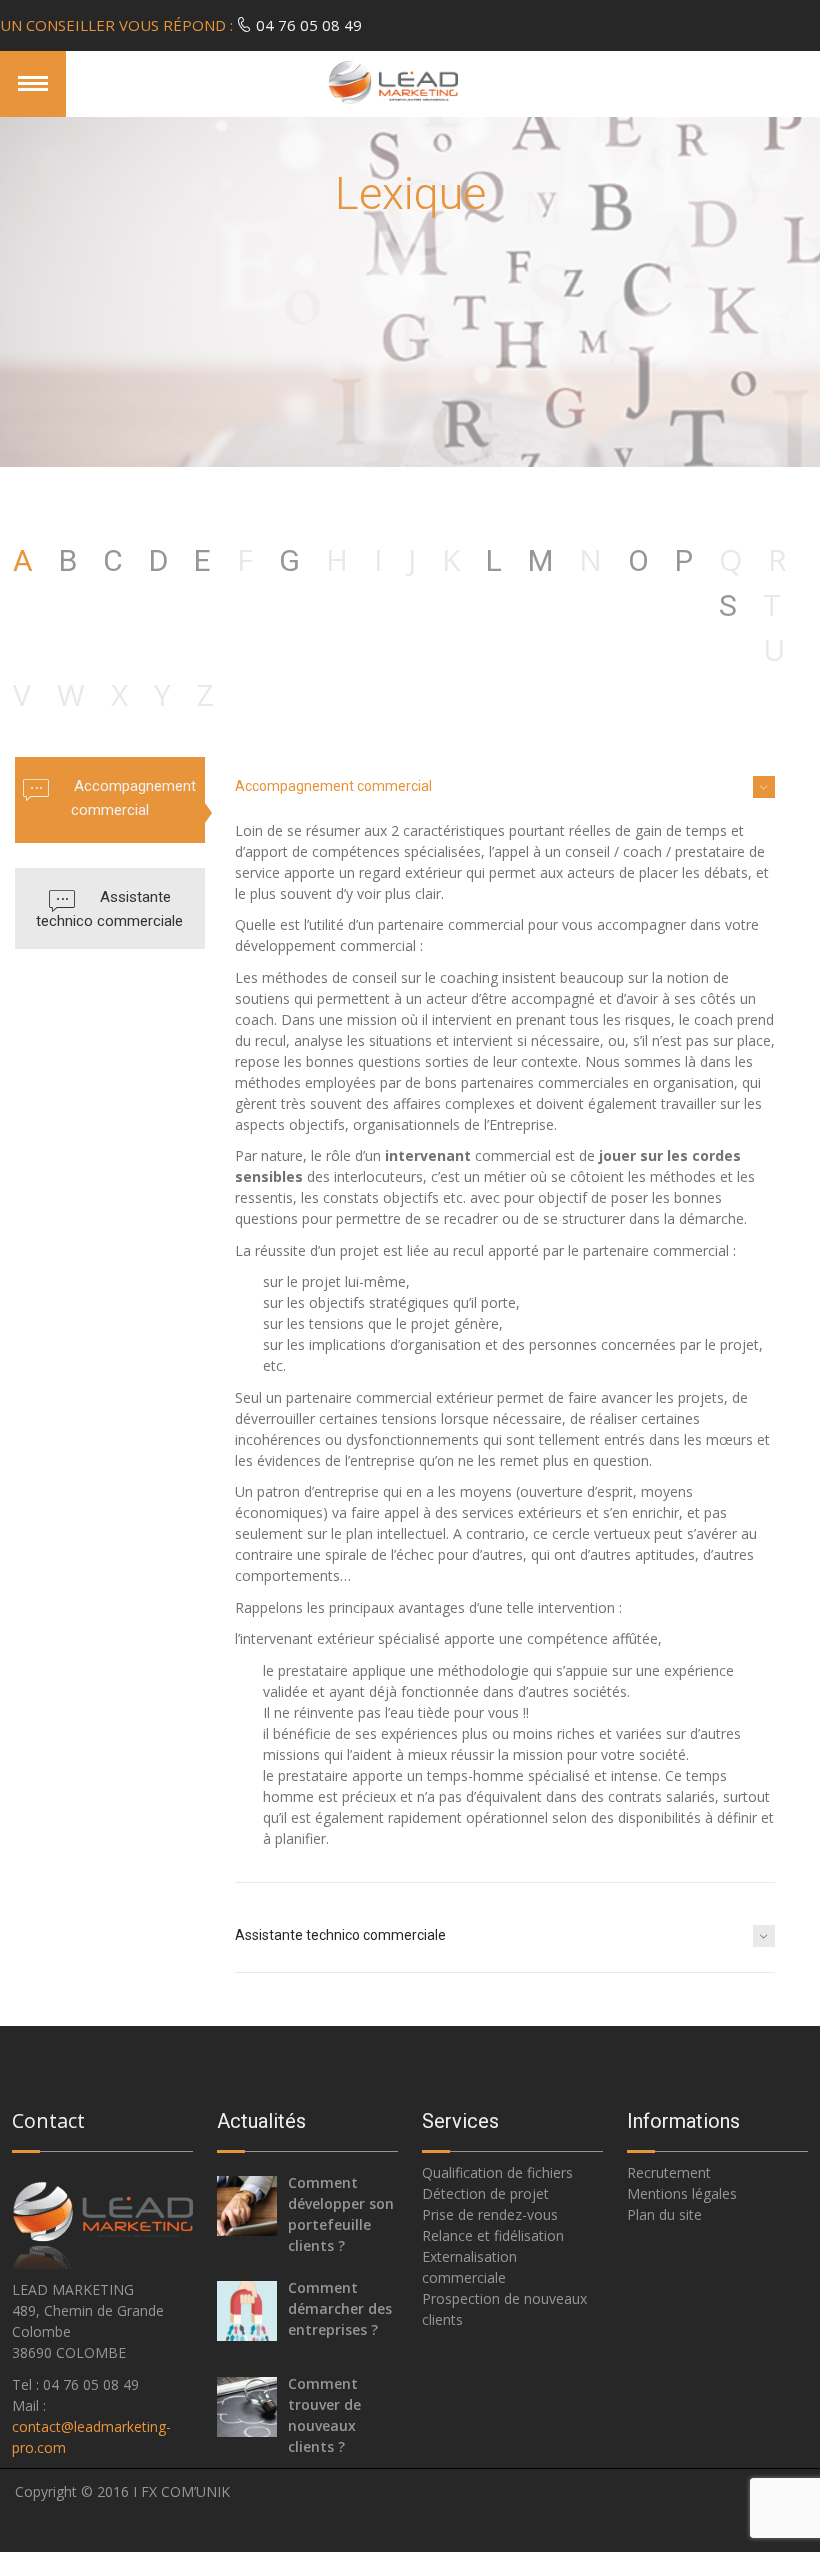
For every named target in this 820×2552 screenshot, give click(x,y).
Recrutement (669, 2172)
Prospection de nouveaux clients (504, 2309)
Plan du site (664, 2214)
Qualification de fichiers (497, 2172)
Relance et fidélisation (493, 2235)
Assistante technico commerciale (109, 909)
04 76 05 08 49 (181, 25)
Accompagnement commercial (134, 798)
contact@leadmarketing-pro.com (91, 2437)
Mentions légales (682, 2193)
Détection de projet (485, 2193)
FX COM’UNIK (185, 2491)
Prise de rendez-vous (490, 2214)
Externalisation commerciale (469, 2267)
